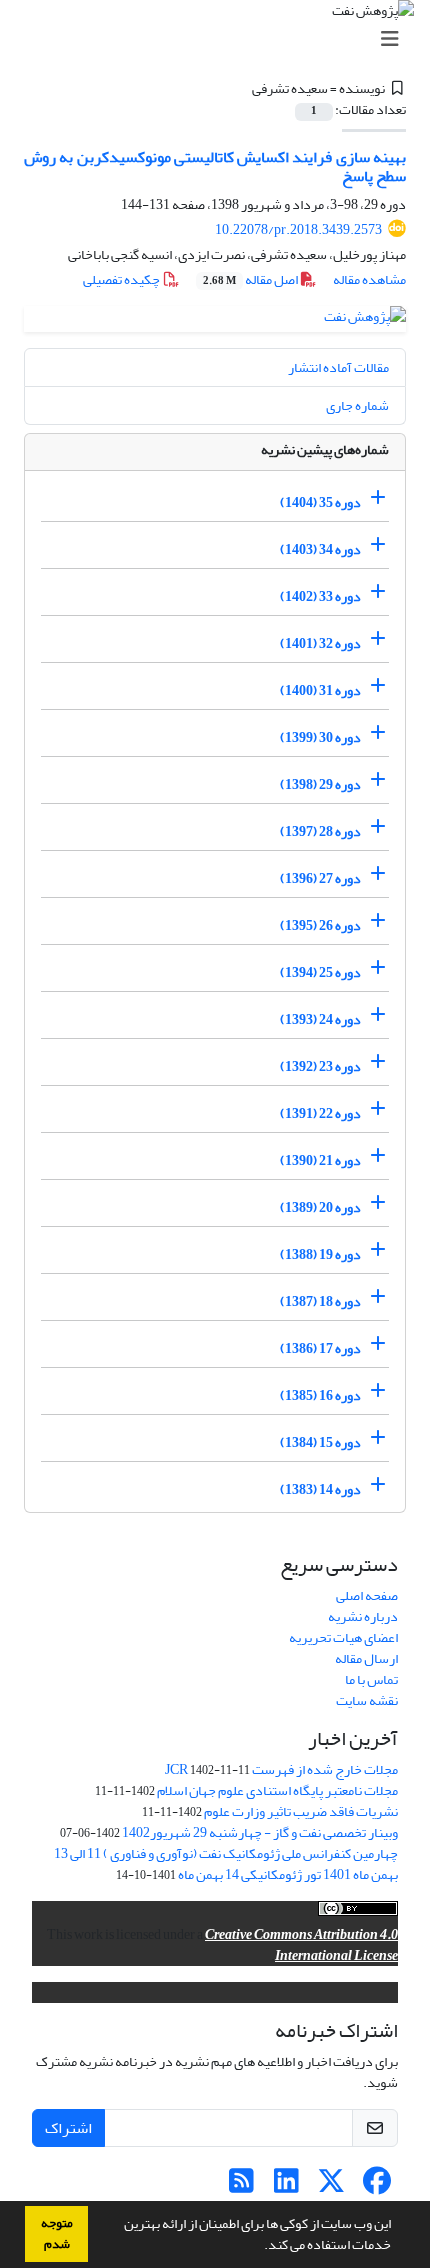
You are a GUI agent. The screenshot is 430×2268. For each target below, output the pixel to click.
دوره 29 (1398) (320, 784)
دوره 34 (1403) (320, 549)
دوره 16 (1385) (320, 1395)
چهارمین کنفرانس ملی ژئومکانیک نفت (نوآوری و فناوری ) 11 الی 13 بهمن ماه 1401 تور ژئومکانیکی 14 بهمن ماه (226, 1864)
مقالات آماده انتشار (338, 367)
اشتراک (68, 2128)
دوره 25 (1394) (320, 972)
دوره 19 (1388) (320, 1254)
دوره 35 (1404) (320, 502)
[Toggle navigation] (221, 39)
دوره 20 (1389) (320, 1207)
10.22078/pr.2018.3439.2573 (298, 229)
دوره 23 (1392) (320, 1066)
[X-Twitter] (331, 2186)
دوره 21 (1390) (320, 1160)
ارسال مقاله (366, 1658)
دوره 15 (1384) (320, 1442)
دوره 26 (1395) (320, 925)
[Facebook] (376, 2186)
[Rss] (241, 2186)
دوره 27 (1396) (320, 878)
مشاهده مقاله (369, 279)
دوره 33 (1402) (320, 596)
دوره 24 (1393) (320, 1019)
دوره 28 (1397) (320, 831)
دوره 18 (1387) (320, 1301)
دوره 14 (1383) (320, 1489)
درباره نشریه (363, 1616)
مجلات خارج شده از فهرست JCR (281, 1769)
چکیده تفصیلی (122, 279)
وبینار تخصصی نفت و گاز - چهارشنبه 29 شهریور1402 (260, 1832)
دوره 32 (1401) (320, 643)
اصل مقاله (251, 279)
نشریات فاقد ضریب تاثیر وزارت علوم (301, 1811)
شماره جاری (357, 405)
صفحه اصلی (367, 1595)
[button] (259, 2247)
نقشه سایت (367, 1700)
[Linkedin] (286, 2186)
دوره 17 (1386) (320, 1348)
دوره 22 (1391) (320, 1113)
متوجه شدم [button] (57, 2233)
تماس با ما (371, 1679)
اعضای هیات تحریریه (343, 1637)
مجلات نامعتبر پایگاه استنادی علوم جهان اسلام (277, 1790)
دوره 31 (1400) (320, 690)
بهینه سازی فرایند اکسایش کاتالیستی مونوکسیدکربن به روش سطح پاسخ (215, 166)
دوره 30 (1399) (320, 737)
